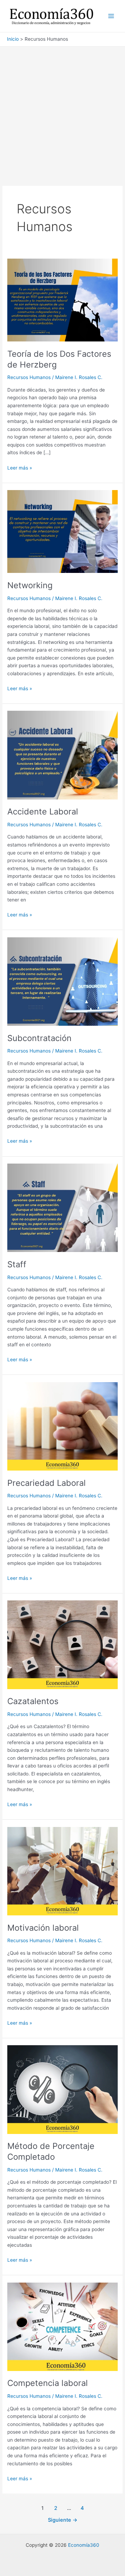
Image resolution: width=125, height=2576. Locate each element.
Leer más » (20, 468)
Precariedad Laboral (47, 1483)
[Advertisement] (62, 113)
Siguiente (63, 2520)
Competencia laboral (48, 2383)
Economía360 (84, 2545)
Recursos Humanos (29, 377)
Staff (17, 1264)
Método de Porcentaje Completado (51, 2151)
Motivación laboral (43, 1928)
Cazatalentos (33, 1701)
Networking (30, 585)
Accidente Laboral (43, 812)
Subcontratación (39, 1038)
